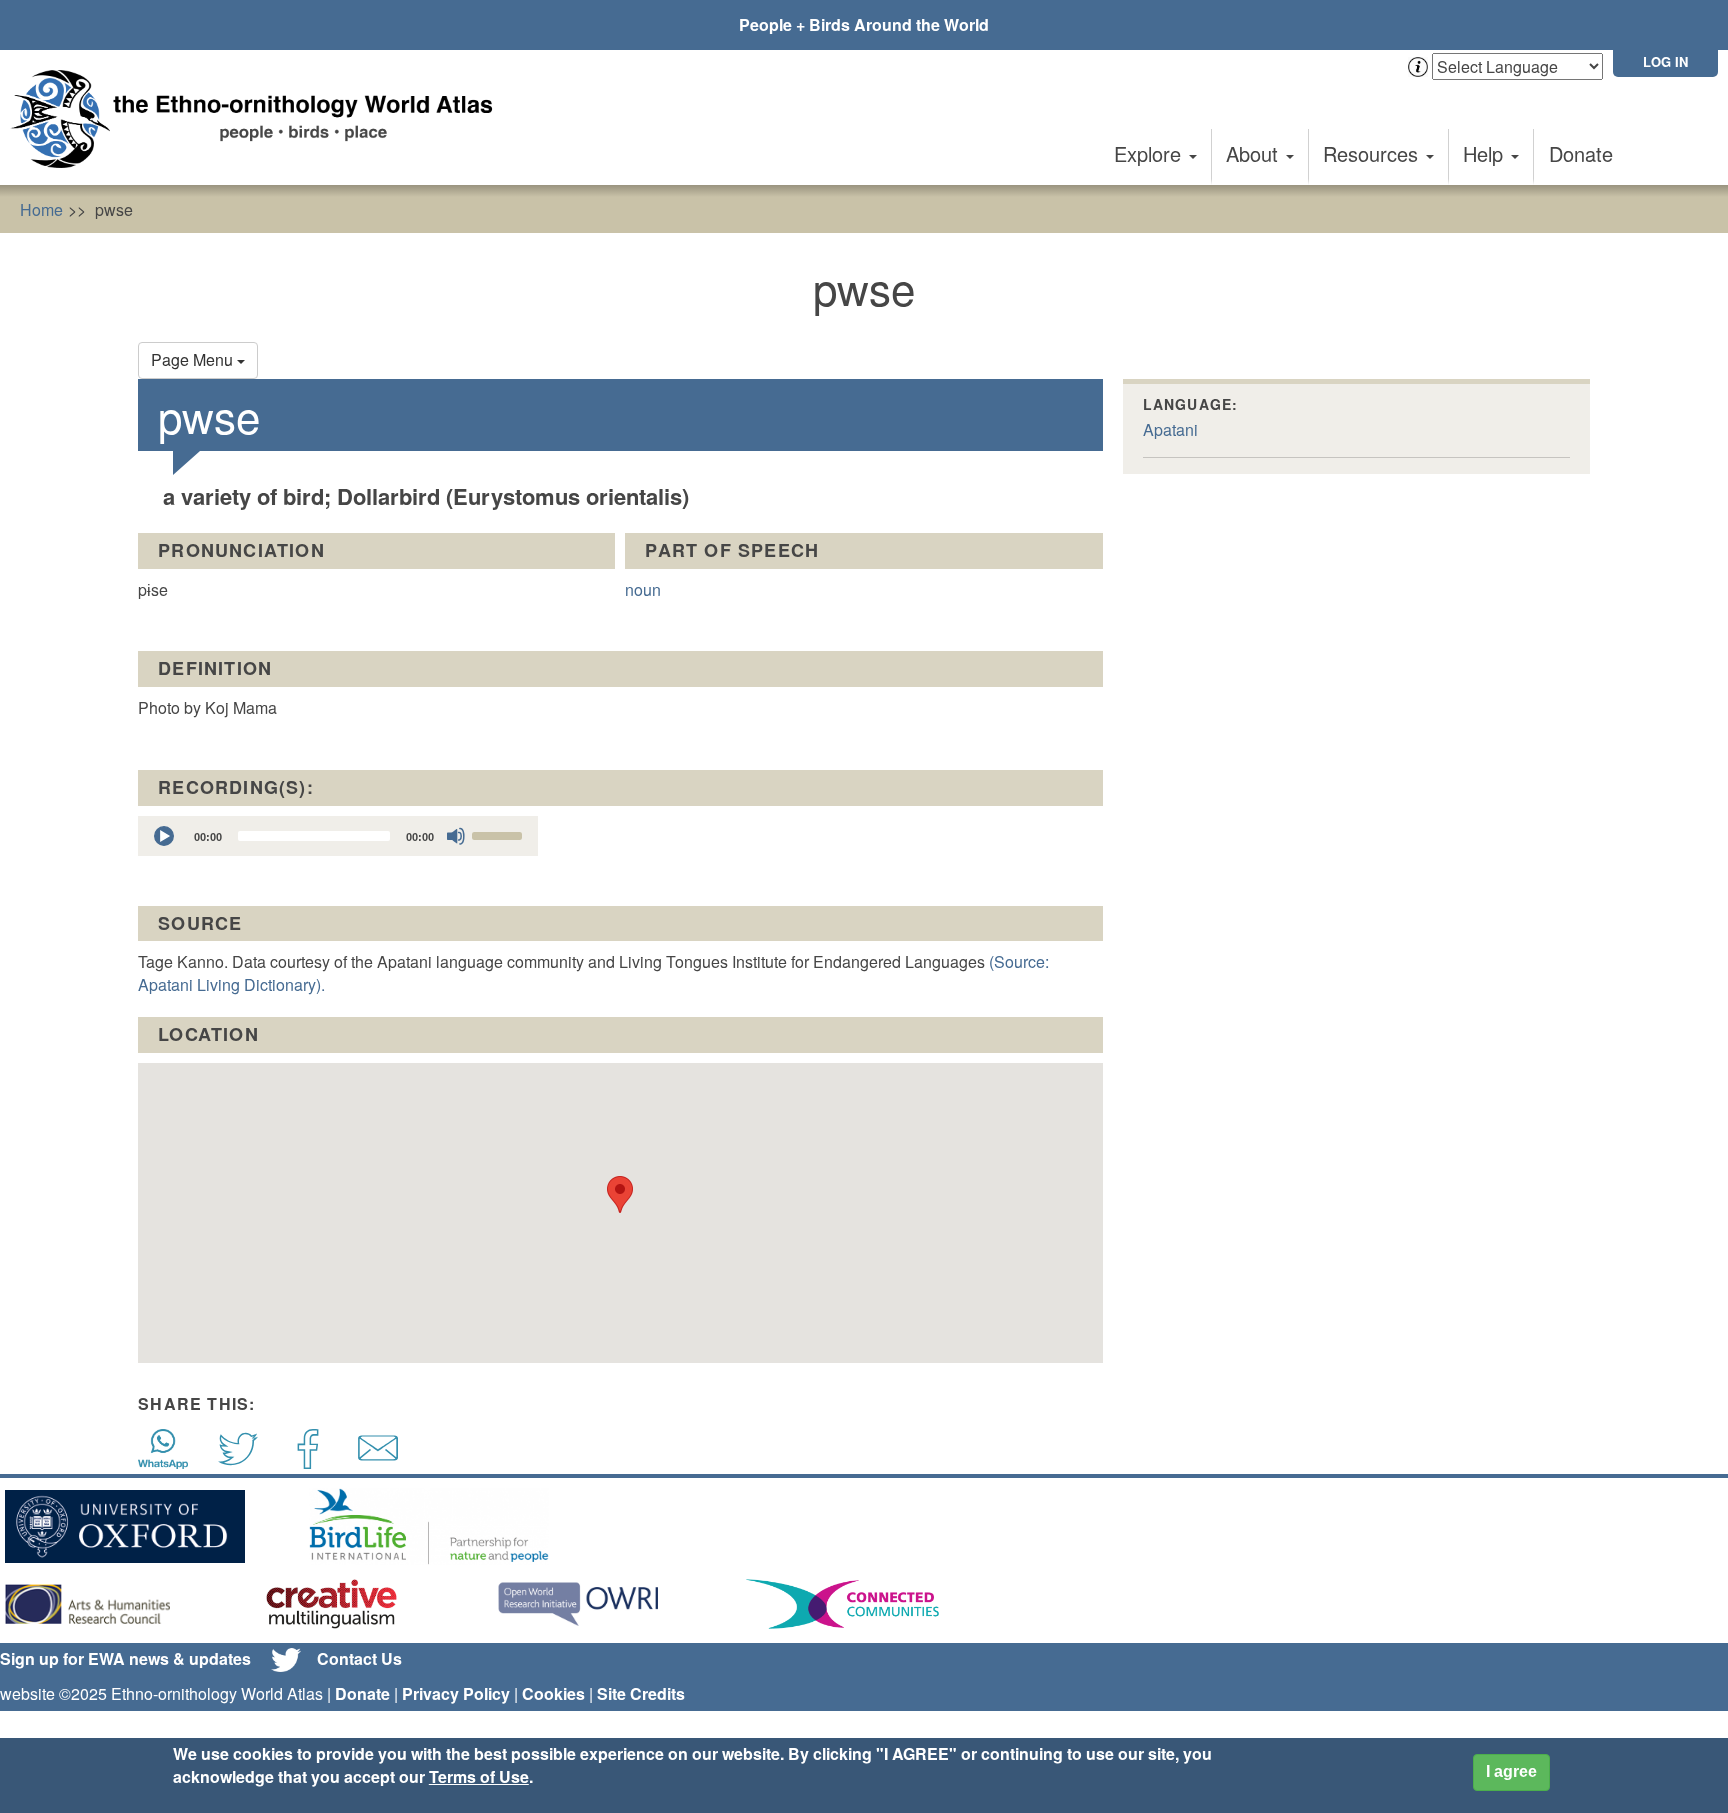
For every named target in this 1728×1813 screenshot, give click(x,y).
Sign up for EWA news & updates (125, 1658)
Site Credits (641, 1693)
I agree (1511, 1771)
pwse (114, 209)
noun (643, 589)
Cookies (553, 1693)
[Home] (260, 119)
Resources (1373, 153)
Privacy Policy (456, 1693)
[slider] (500, 834)
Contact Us (359, 1658)
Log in (1665, 61)
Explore (1150, 153)
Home (41, 209)
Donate (1581, 153)
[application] (338, 836)
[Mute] (456, 836)
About (1255, 153)
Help (1486, 153)
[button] (620, 1194)
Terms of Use (479, 1776)
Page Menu (194, 359)
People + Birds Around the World (864, 24)
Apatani (1170, 429)
